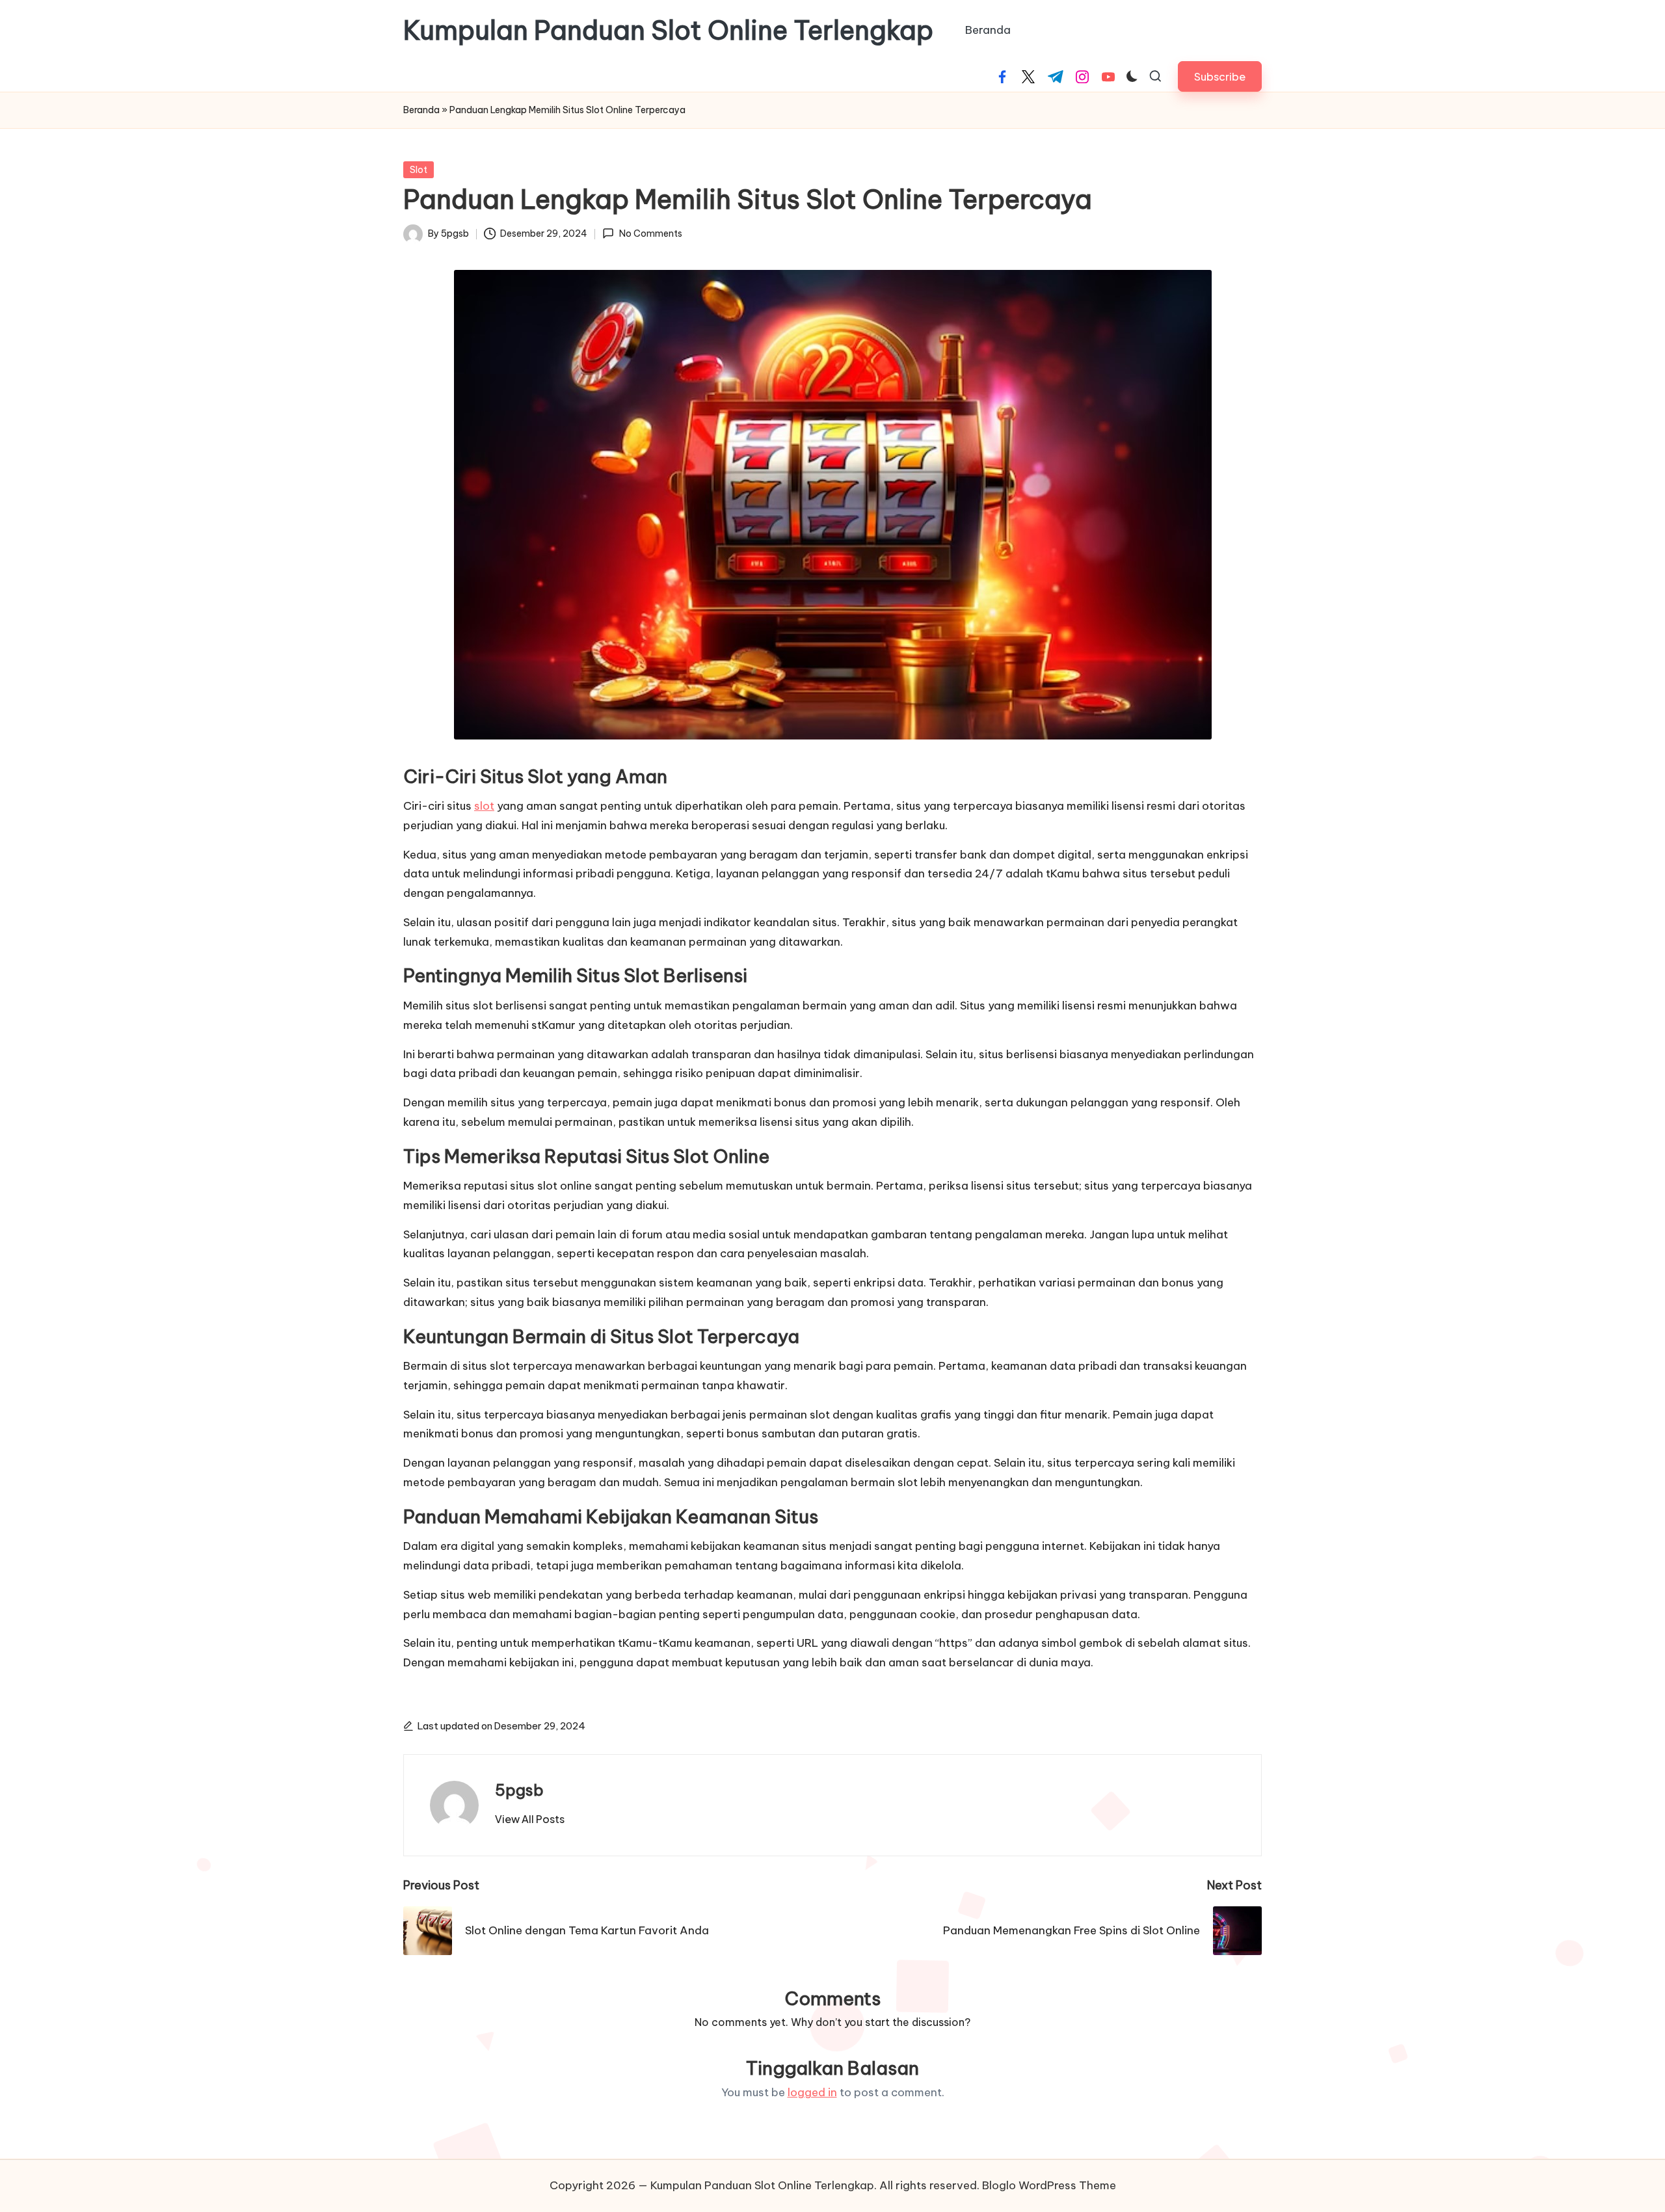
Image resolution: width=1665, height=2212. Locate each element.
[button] (1220, 76)
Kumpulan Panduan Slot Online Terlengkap (668, 31)
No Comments (650, 233)
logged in (812, 2092)
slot (484, 806)
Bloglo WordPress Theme (1049, 2185)
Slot (419, 170)
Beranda (421, 110)
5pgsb (519, 1790)
